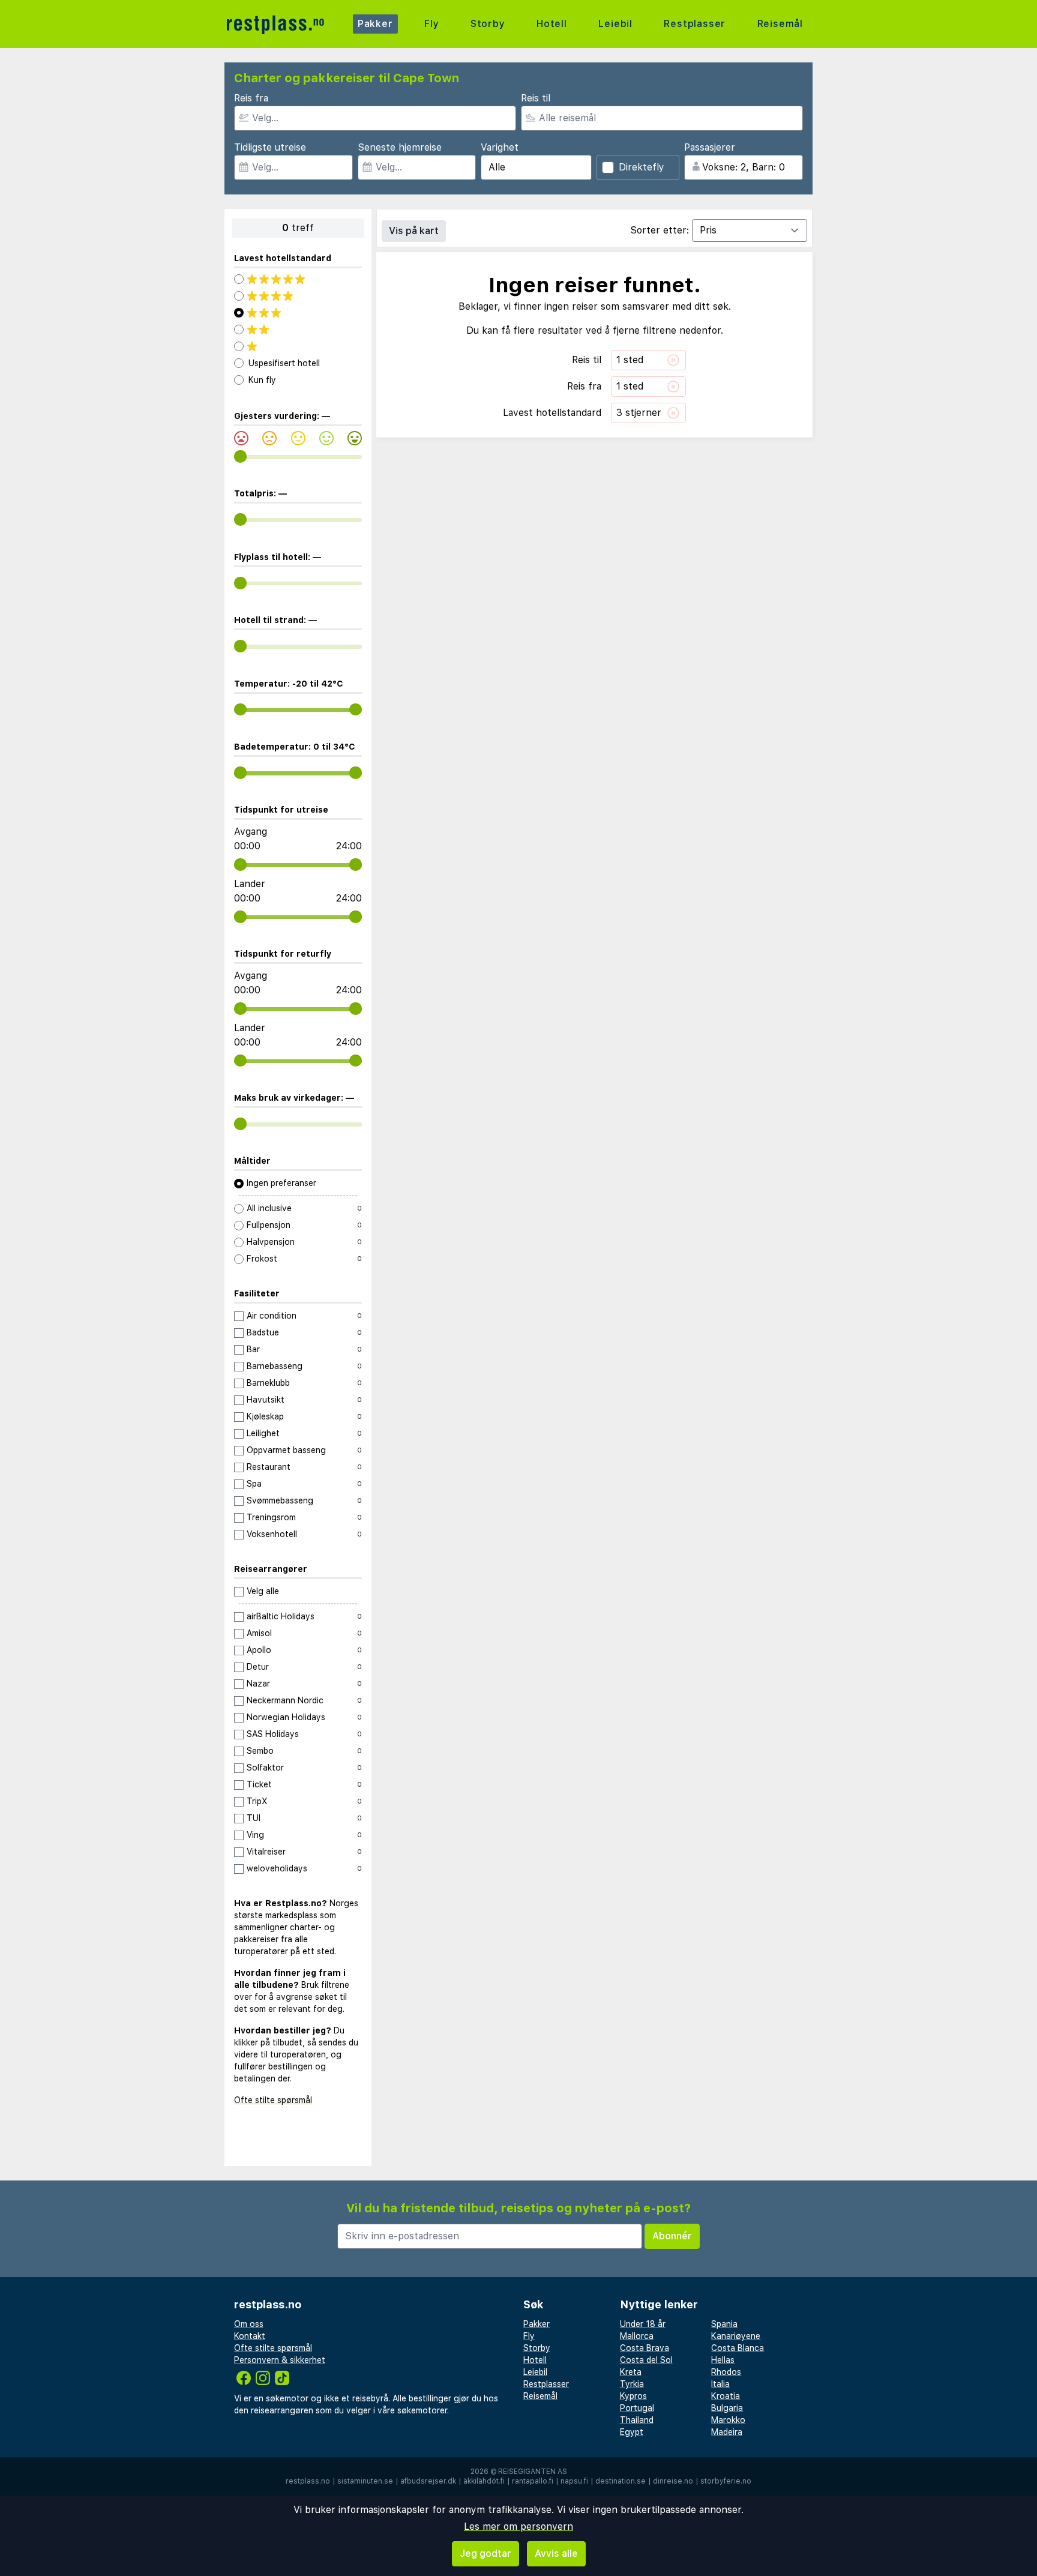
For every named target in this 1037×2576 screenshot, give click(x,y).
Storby (488, 24)
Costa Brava (645, 2348)
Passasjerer (710, 147)
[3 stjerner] (298, 313)
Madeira (727, 2432)
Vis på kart (414, 231)
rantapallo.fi (533, 2481)
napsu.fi (574, 2481)
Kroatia (726, 2396)
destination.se (621, 2481)
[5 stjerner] (298, 279)
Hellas (723, 2360)
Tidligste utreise (270, 147)
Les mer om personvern (518, 2526)
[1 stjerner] (298, 346)
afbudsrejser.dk (428, 2481)
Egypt (632, 2432)
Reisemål (780, 24)
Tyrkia (632, 2384)
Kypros (633, 2396)
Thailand (637, 2420)
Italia (720, 2384)
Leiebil (615, 24)
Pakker (375, 24)
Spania (724, 2324)
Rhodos (726, 2372)
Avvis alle (556, 2553)
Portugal (637, 2408)
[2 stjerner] (298, 330)
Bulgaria (727, 2408)
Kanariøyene (736, 2336)
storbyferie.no (726, 2481)
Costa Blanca (738, 2348)
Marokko (728, 2420)
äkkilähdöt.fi (484, 2481)
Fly (431, 24)
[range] (240, 456)
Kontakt (250, 2336)
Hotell (552, 24)
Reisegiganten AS (533, 2472)
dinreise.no (673, 2481)
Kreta (631, 2372)
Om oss (249, 2324)
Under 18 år (643, 2324)
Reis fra (251, 98)
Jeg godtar (485, 2553)
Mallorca (637, 2336)
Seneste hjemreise (400, 147)
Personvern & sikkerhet (280, 2360)
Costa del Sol (646, 2360)
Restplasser (695, 24)
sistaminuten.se (365, 2481)
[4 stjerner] (298, 296)
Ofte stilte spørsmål (273, 2100)
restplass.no (308, 2481)
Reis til (536, 98)
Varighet (500, 147)
